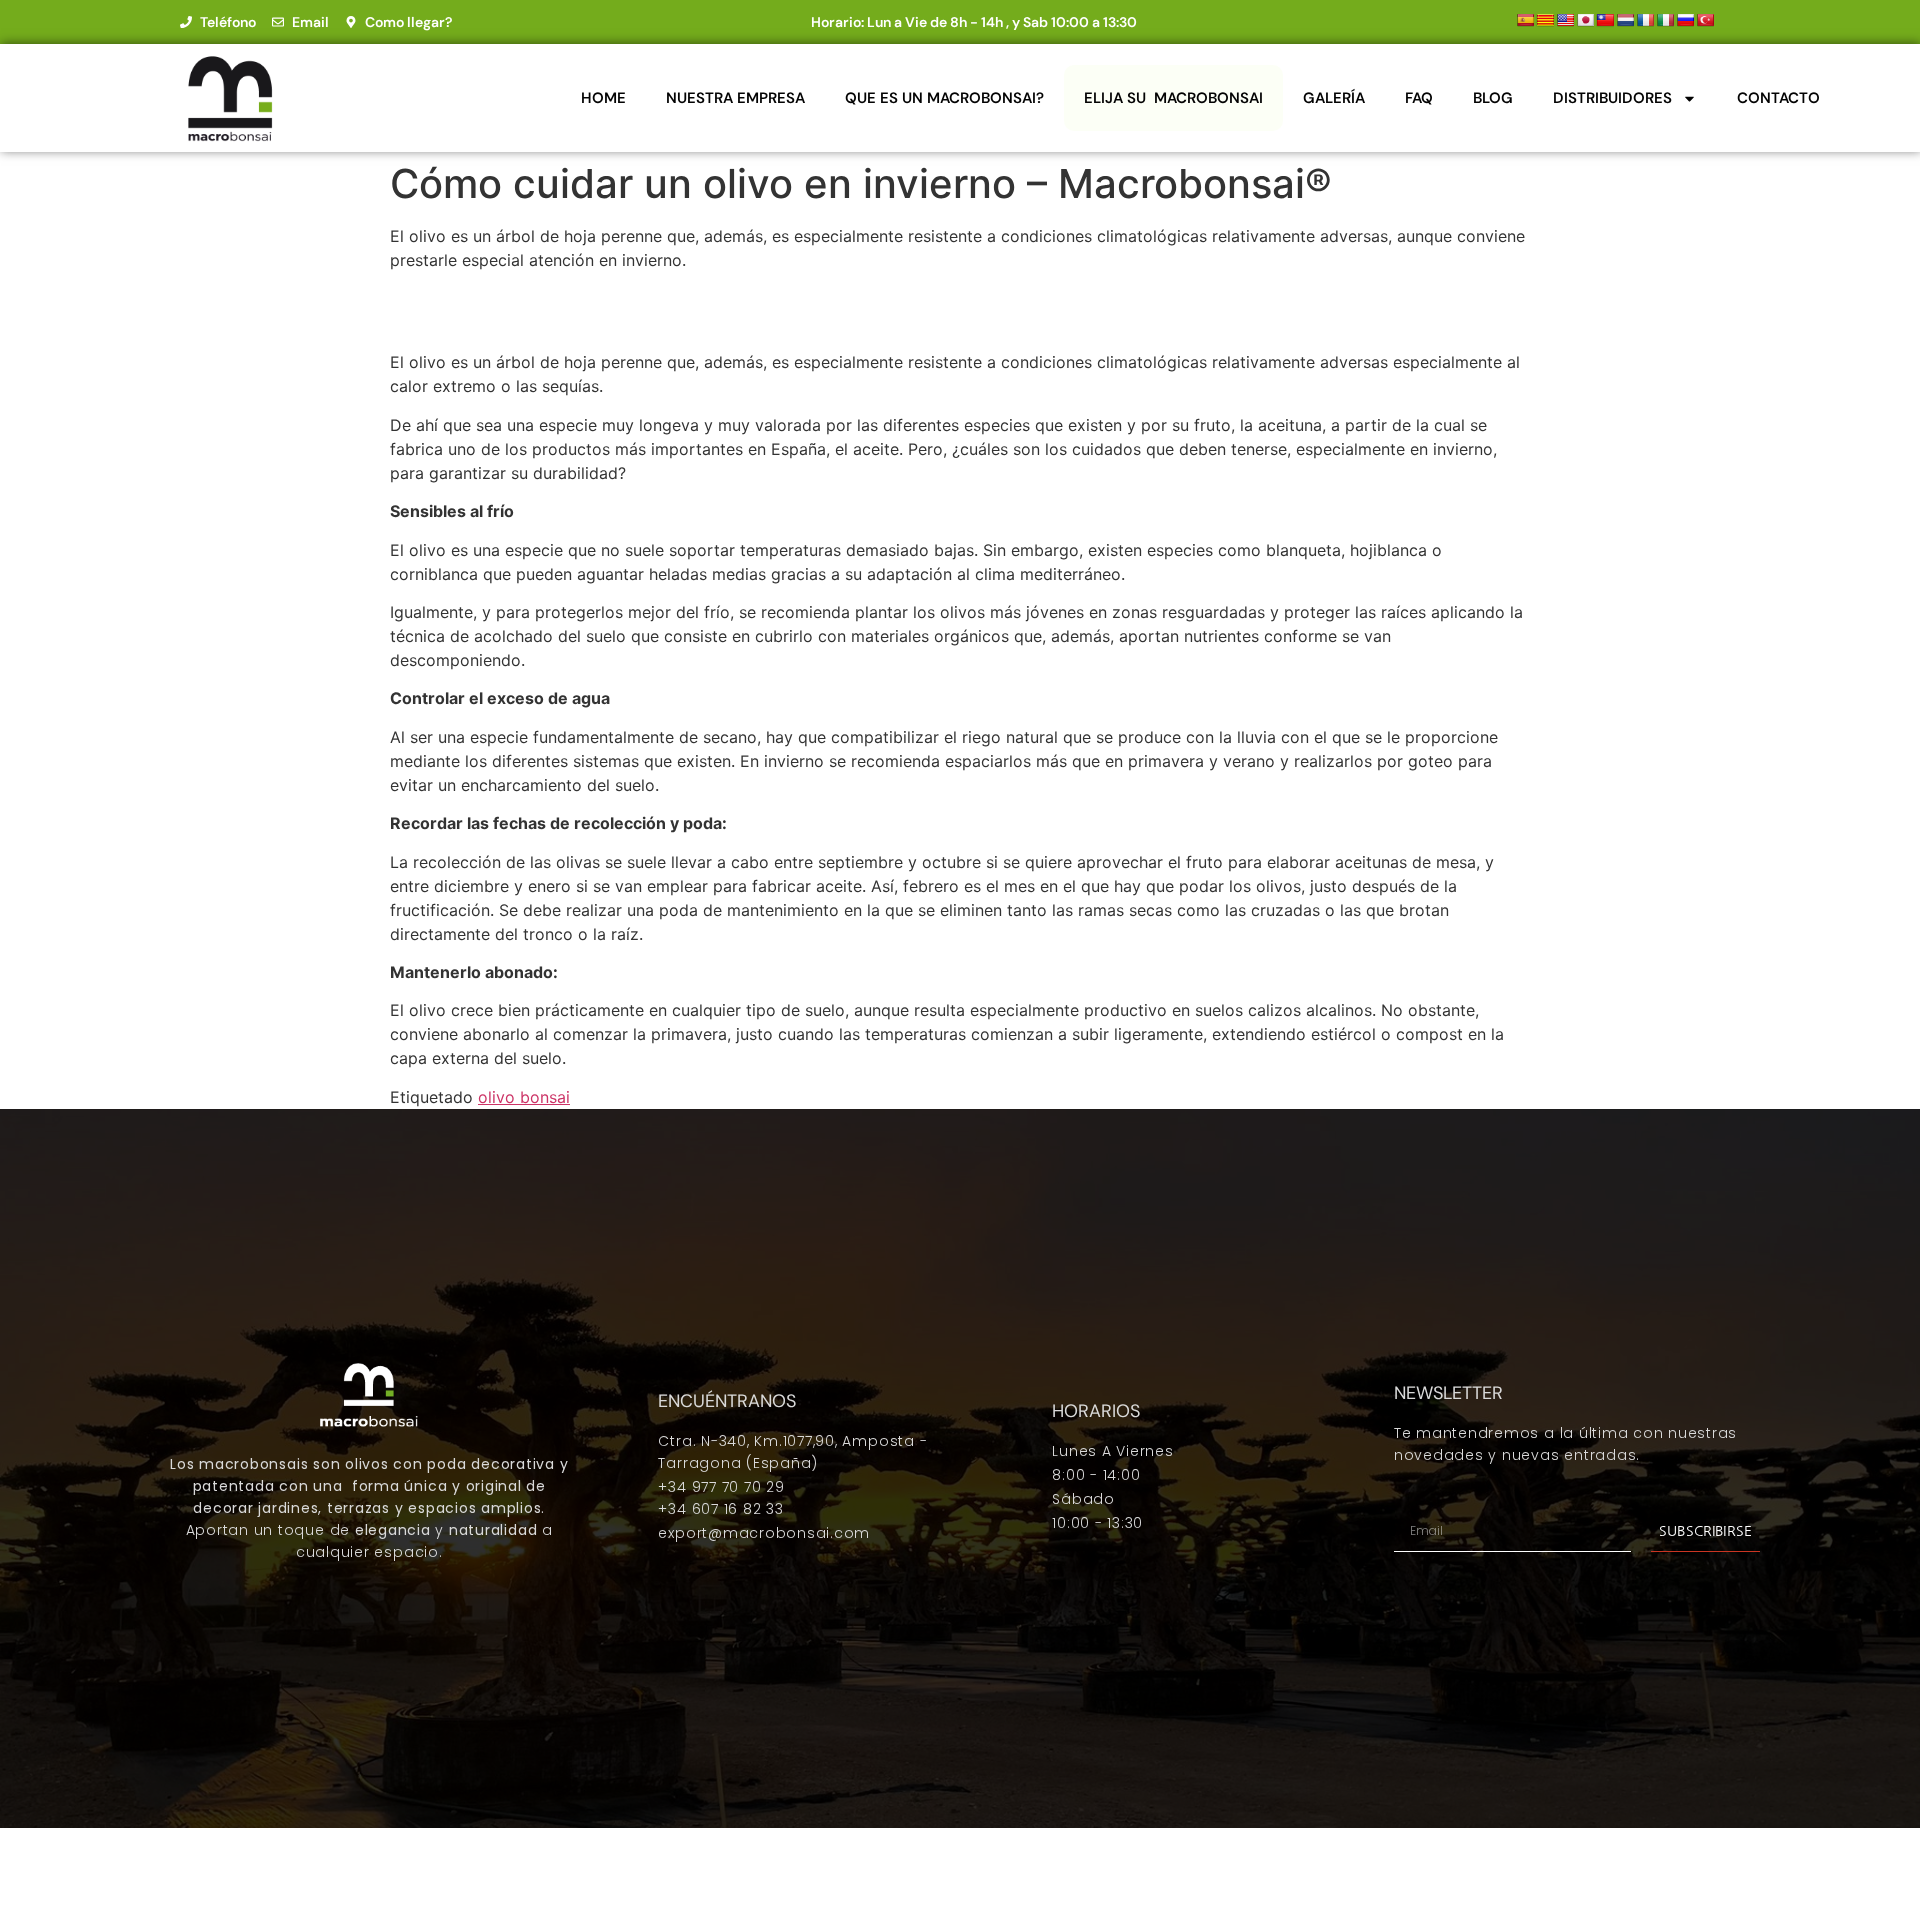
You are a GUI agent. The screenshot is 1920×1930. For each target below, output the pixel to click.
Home (603, 98)
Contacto (1778, 98)
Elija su (1173, 98)
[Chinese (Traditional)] (1605, 20)
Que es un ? (944, 98)
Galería (1334, 98)
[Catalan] (1545, 20)
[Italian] (1665, 20)
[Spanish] (1525, 20)
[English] (1565, 20)
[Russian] (1685, 20)
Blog (1493, 98)
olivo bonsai (524, 1097)
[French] (1645, 20)
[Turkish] (1705, 20)
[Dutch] (1625, 20)
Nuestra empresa (735, 98)
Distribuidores (1612, 98)
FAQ (1419, 98)
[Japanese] (1585, 20)
